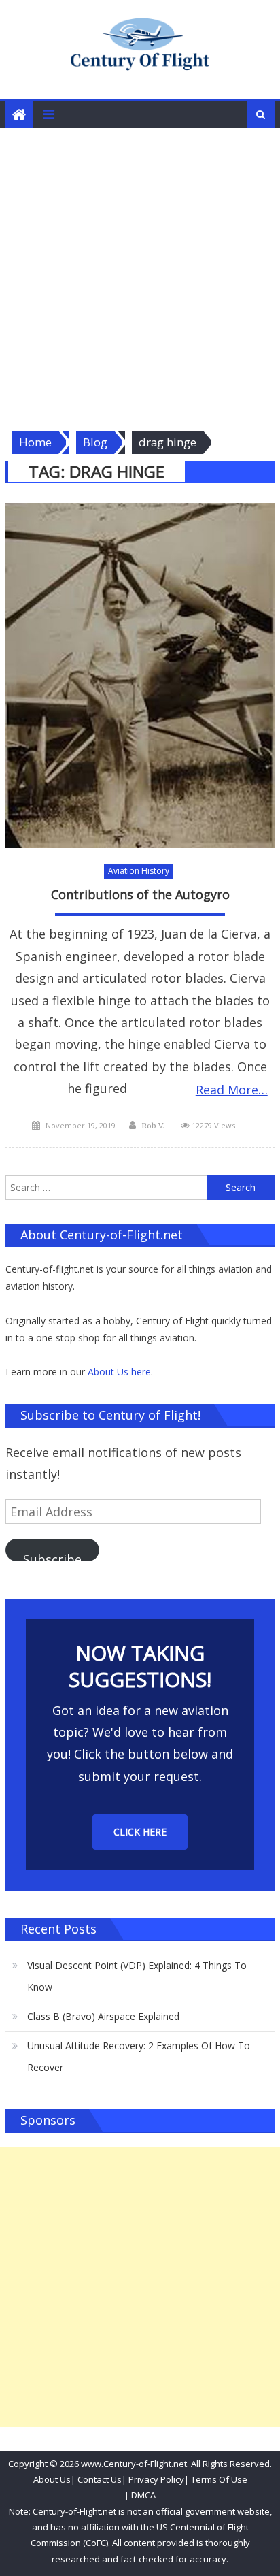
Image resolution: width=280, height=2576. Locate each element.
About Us (52, 2479)
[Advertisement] (140, 275)
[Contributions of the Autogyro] (140, 676)
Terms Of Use (219, 2479)
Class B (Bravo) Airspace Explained (103, 2016)
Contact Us (99, 2479)
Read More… (232, 1090)
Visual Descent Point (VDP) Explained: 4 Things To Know (137, 1976)
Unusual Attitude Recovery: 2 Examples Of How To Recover (139, 2056)
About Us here (119, 1372)
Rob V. (153, 1126)
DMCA (143, 2495)
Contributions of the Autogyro (140, 895)
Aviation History (139, 871)
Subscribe (52, 1556)
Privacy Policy (156, 2479)
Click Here (140, 1832)
